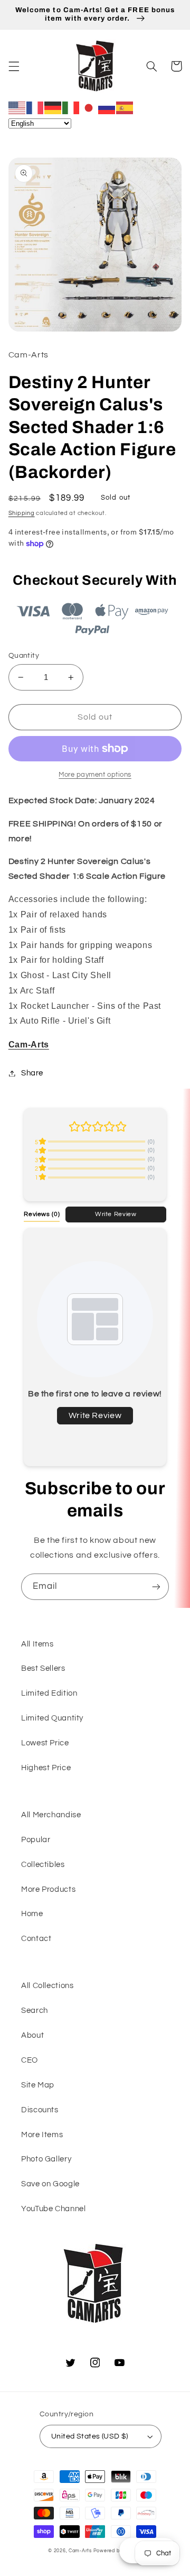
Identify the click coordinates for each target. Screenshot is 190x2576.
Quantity (24, 656)
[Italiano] (71, 107)
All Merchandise (51, 1815)
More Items (42, 2135)
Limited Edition (49, 1693)
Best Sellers (43, 1668)
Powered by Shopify (118, 2551)
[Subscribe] (156, 1586)
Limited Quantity (52, 1718)
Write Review (116, 1214)
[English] (17, 107)
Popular (36, 1840)
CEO (30, 2060)
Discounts (40, 2110)
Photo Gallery (46, 2159)
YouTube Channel (53, 2209)
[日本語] (89, 107)
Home (32, 1914)
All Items (37, 1644)
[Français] (35, 107)
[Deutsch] (53, 107)
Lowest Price (45, 1743)
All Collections (47, 1986)
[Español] (125, 107)
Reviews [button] (42, 1214)
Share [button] (32, 1073)
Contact (36, 1939)
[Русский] (107, 107)
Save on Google (50, 2184)
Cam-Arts (80, 2551)
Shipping (22, 513)
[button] (14, 66)
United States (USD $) (90, 2436)
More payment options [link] (95, 775)
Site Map (38, 2085)
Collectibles (43, 1865)
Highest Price (46, 1768)
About (32, 2035)
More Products (48, 1889)
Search (35, 2011)
